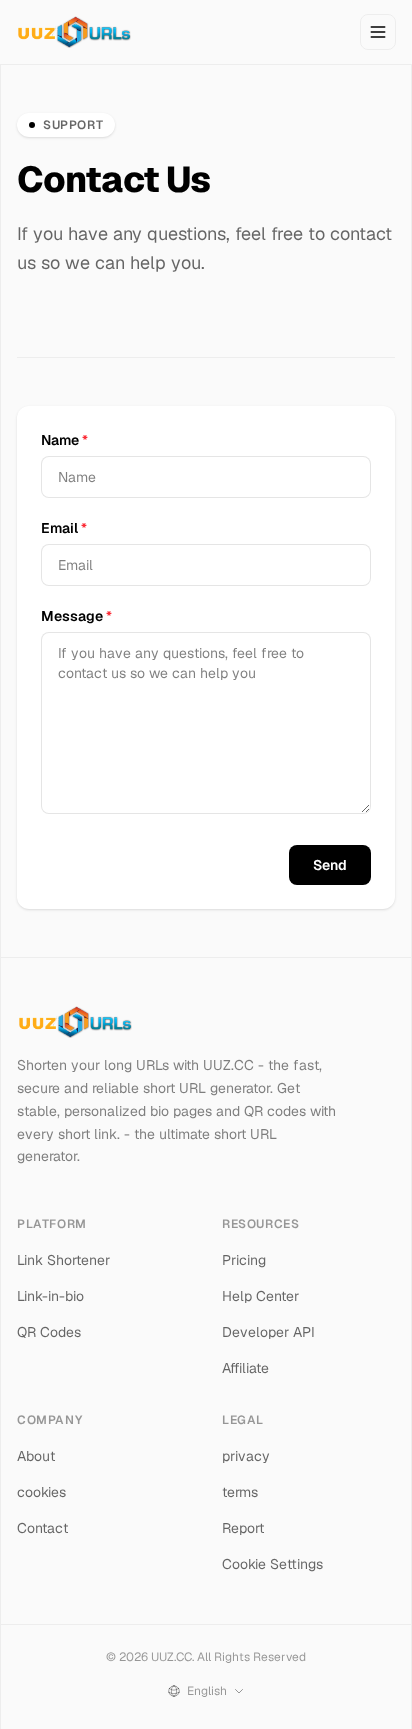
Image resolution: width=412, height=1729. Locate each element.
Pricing (244, 1260)
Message (76, 616)
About (36, 1456)
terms (240, 1492)
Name (64, 440)
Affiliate (245, 1368)
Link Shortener (63, 1260)
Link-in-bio (50, 1296)
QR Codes (49, 1332)
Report (243, 1528)
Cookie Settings (272, 1564)
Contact (42, 1528)
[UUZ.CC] (73, 32)
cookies (41, 1492)
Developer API (268, 1332)
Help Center (260, 1296)
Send (330, 865)
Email (64, 528)
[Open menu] (378, 32)
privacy (246, 1456)
